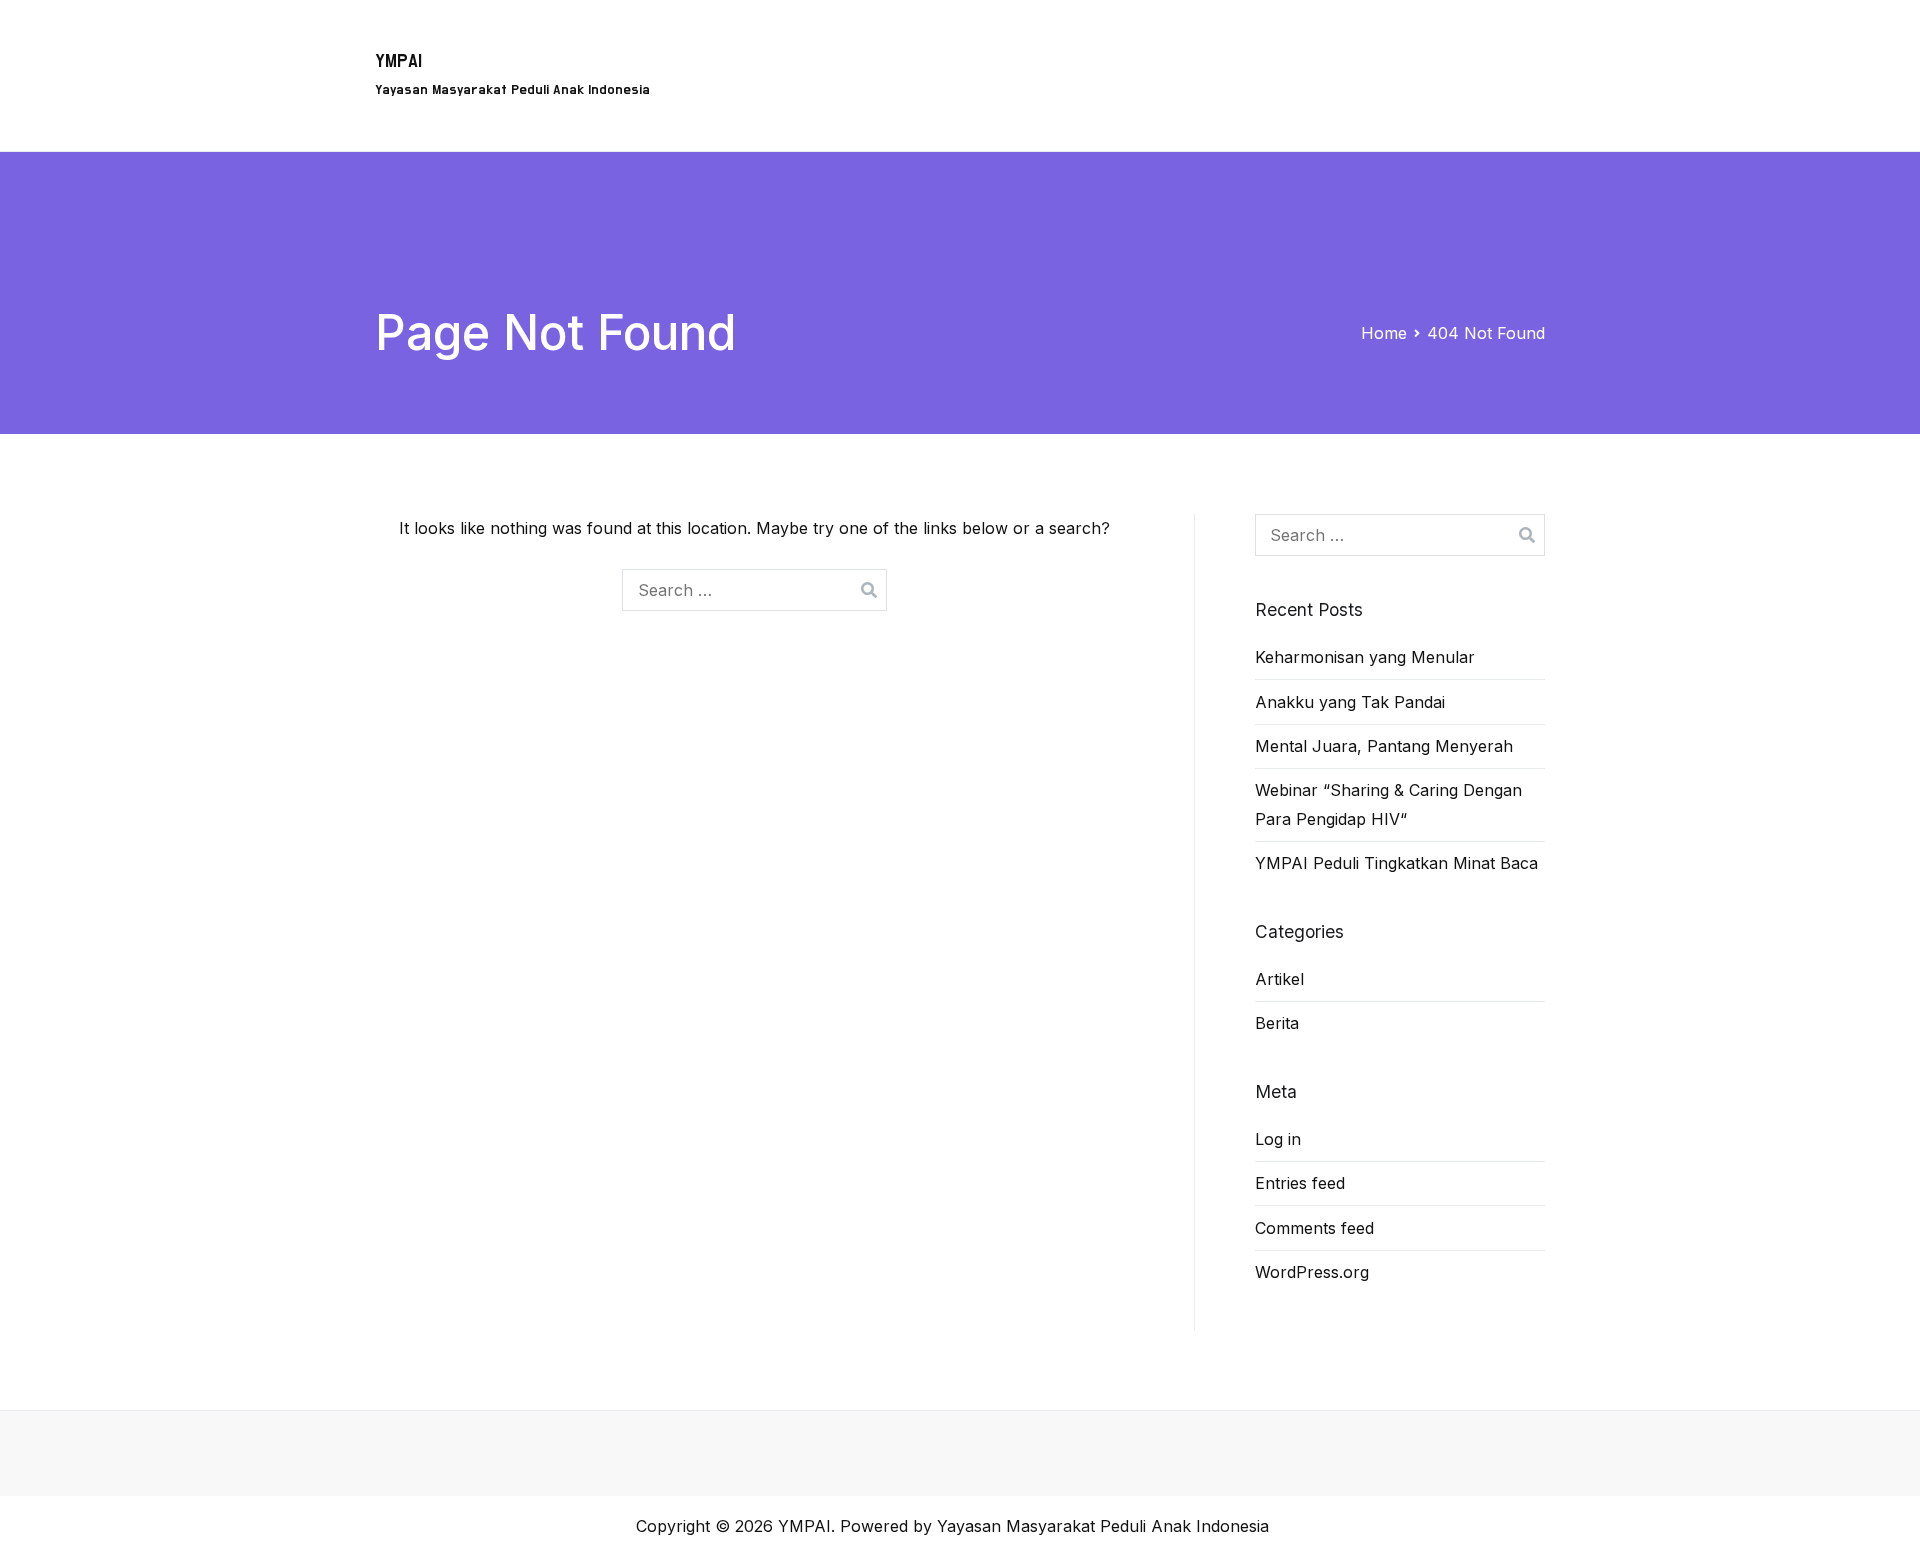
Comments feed (1314, 1228)
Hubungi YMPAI (1312, 46)
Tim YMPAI (1180, 46)
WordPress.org (1312, 1272)
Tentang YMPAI (1049, 46)
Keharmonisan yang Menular (1365, 657)
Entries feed (1300, 1183)
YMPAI (398, 61)
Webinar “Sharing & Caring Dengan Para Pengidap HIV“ (1388, 804)
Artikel (1427, 46)
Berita (1506, 46)
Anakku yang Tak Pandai (1350, 702)
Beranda (776, 46)
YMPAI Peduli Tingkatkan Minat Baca (1396, 863)
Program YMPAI (899, 46)
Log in (1278, 1139)
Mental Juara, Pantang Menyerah (1384, 746)
